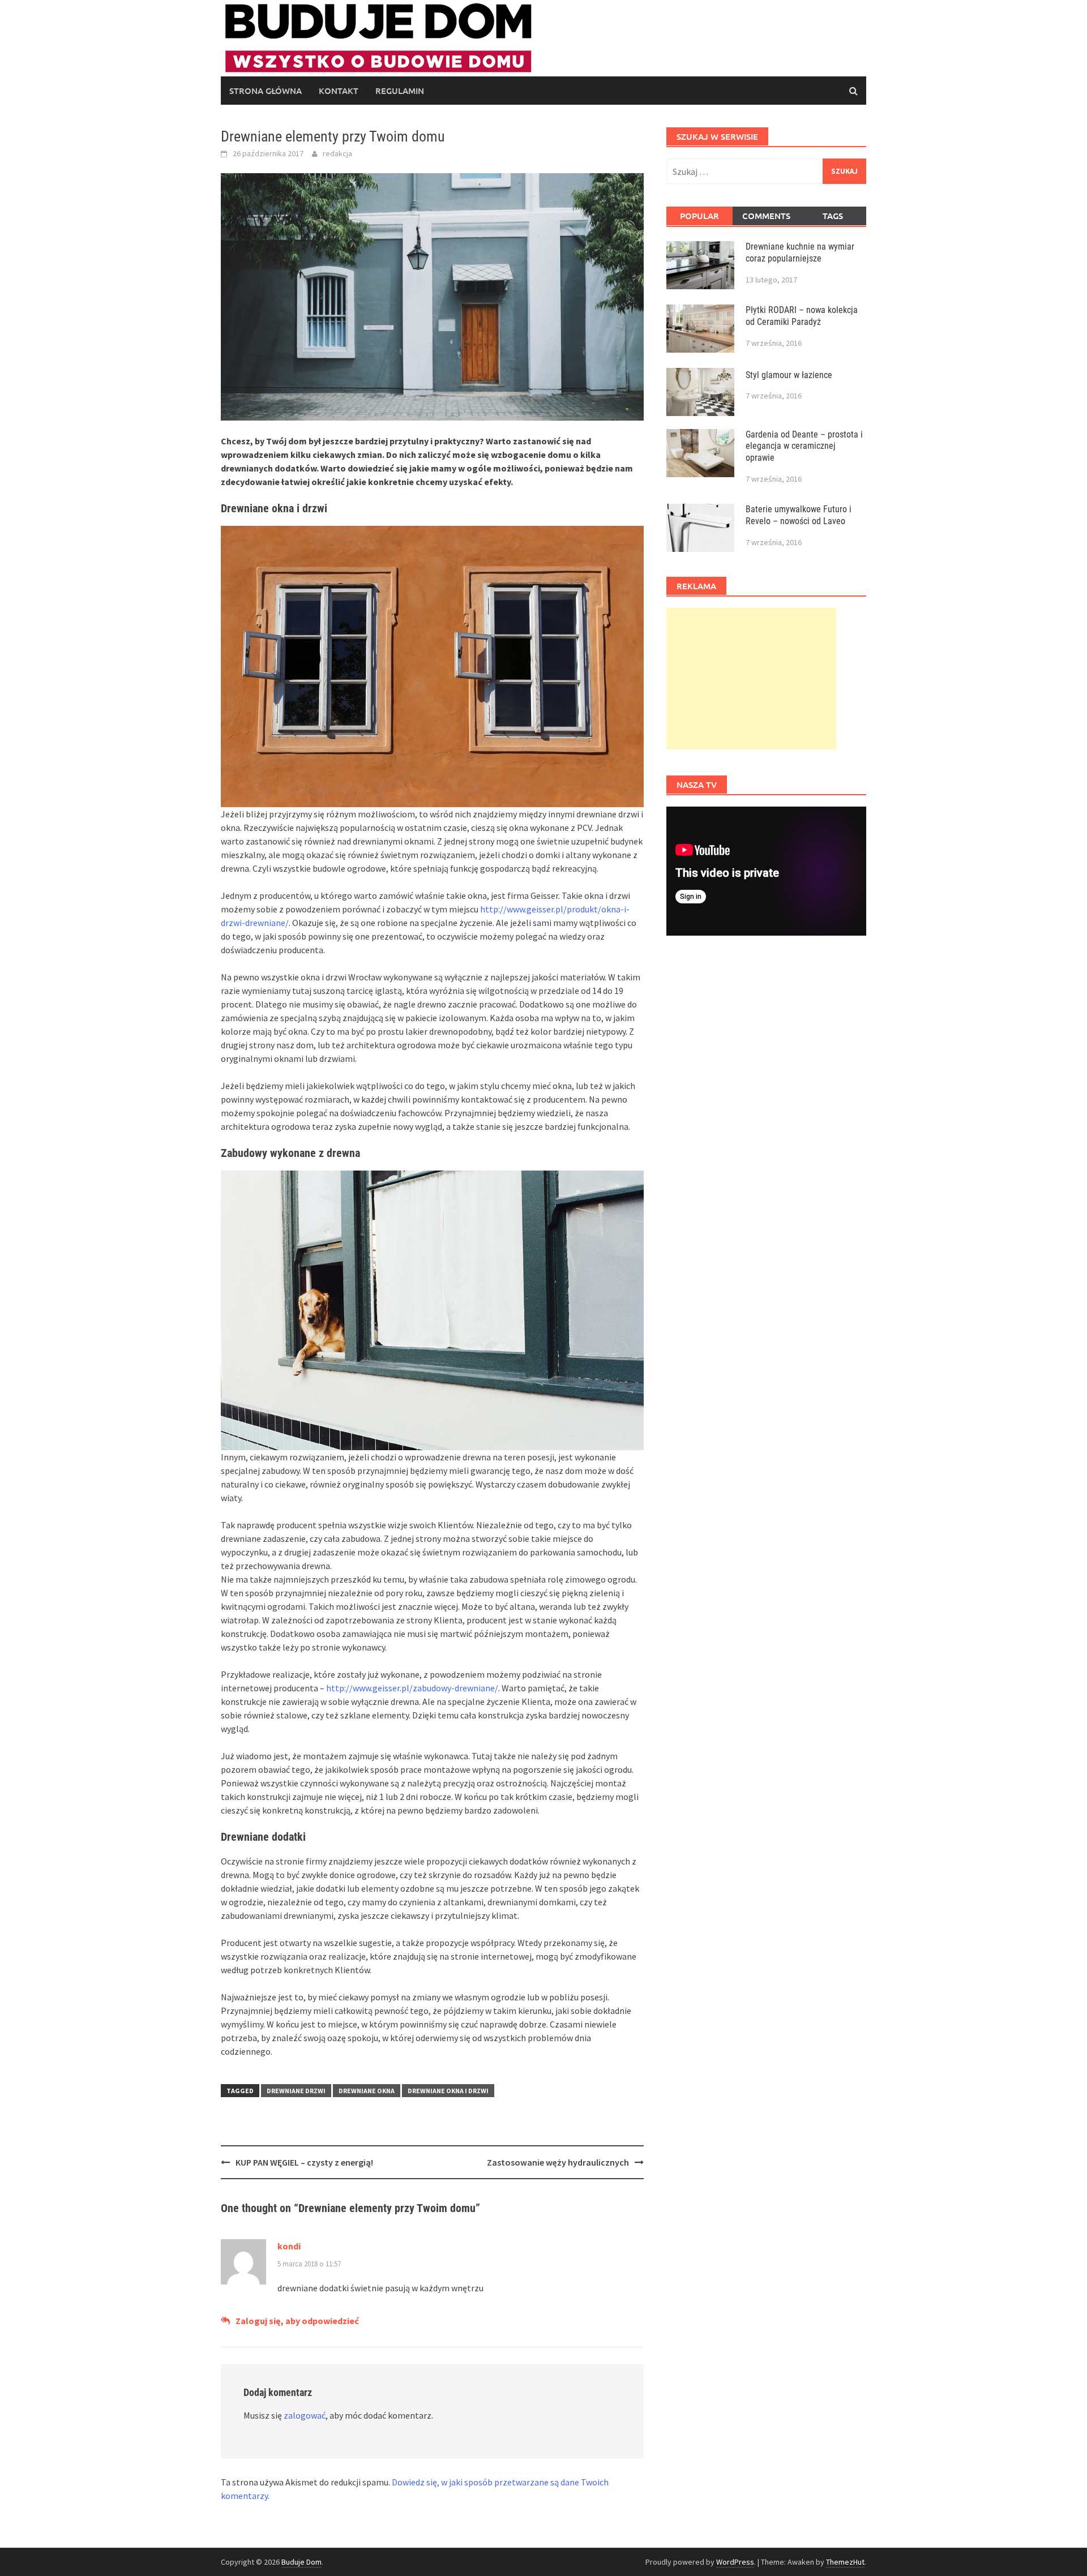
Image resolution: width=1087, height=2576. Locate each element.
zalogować (305, 2415)
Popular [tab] (699, 216)
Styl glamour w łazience (789, 375)
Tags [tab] (833, 216)
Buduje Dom (301, 2562)
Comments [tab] (766, 216)
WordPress (735, 2562)
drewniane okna (367, 2091)
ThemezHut (845, 2562)
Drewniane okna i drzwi (448, 2091)
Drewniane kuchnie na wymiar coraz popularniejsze (800, 252)
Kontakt (339, 91)
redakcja (337, 153)
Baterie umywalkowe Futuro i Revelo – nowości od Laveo (799, 515)
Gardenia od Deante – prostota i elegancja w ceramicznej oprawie (804, 446)
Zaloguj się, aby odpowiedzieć (297, 2321)
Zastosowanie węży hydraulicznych (558, 2162)
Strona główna (266, 91)
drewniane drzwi (296, 2091)
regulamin (400, 91)
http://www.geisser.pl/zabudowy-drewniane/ (412, 1688)
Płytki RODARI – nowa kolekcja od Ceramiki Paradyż (802, 316)
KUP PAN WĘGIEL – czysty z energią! (304, 2162)
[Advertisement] (751, 679)
